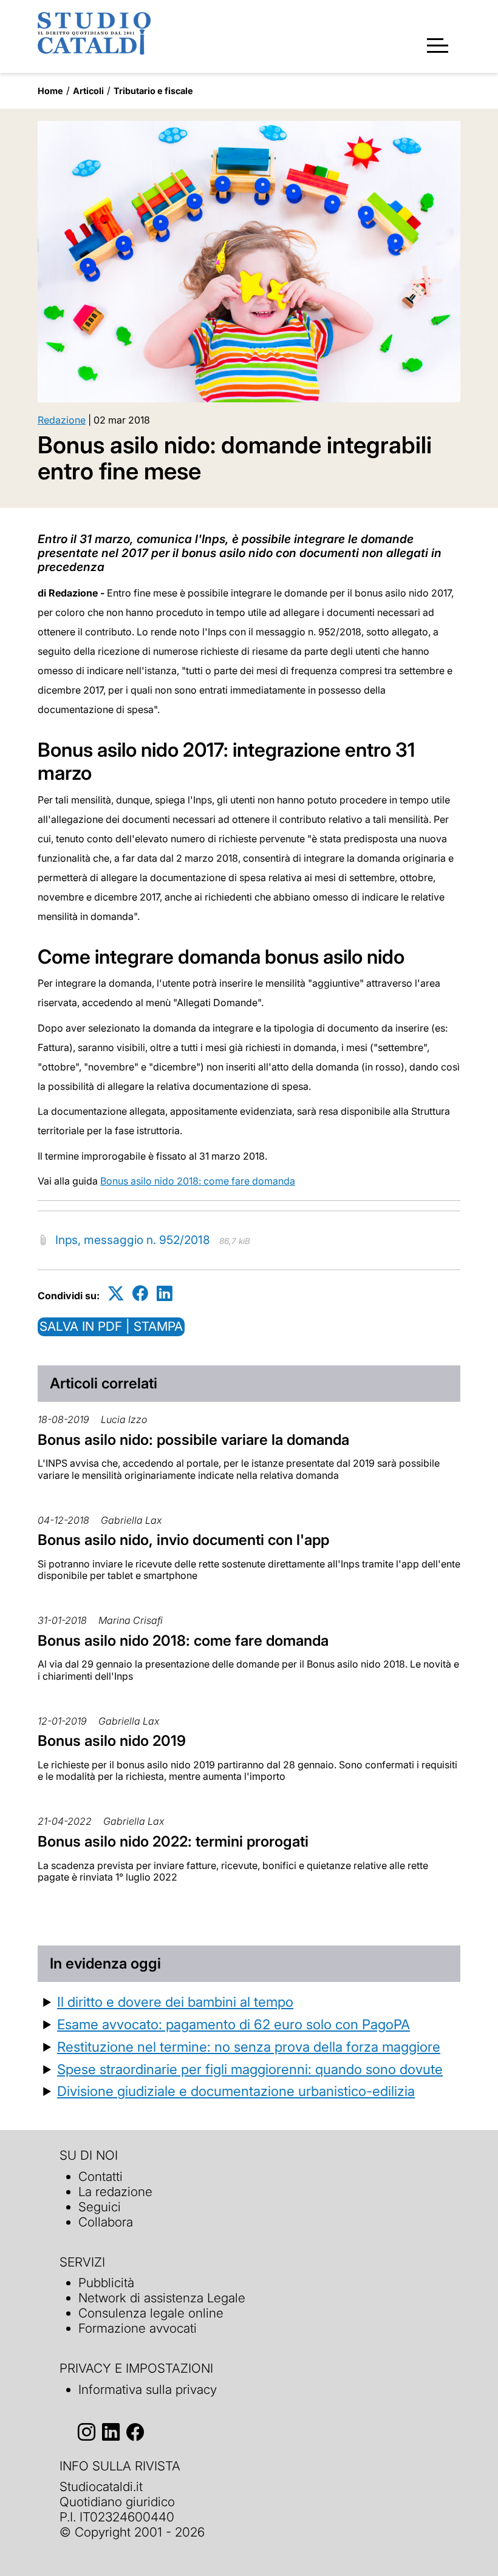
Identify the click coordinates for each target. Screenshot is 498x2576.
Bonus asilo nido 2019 (112, 1741)
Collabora (106, 2222)
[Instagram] (87, 2432)
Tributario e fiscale (153, 91)
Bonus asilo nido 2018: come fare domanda (198, 1181)
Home (50, 91)
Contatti (101, 2176)
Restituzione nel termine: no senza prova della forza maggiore (249, 2047)
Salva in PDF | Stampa (111, 1326)
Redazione (62, 420)
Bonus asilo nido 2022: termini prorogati (173, 1841)
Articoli (88, 91)
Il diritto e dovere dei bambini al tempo (175, 2002)
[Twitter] (116, 1293)
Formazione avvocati (138, 2328)
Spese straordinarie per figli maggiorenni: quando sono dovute (250, 2069)
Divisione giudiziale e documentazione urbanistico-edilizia (236, 2091)
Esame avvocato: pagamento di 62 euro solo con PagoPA (234, 2024)
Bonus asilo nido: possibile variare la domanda (193, 1440)
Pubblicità (106, 2283)
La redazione (115, 2192)
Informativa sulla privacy (148, 2389)
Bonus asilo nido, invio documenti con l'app (183, 1540)
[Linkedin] (165, 1293)
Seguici (100, 2207)
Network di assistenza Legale (162, 2298)
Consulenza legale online (151, 2313)
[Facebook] (140, 1293)
